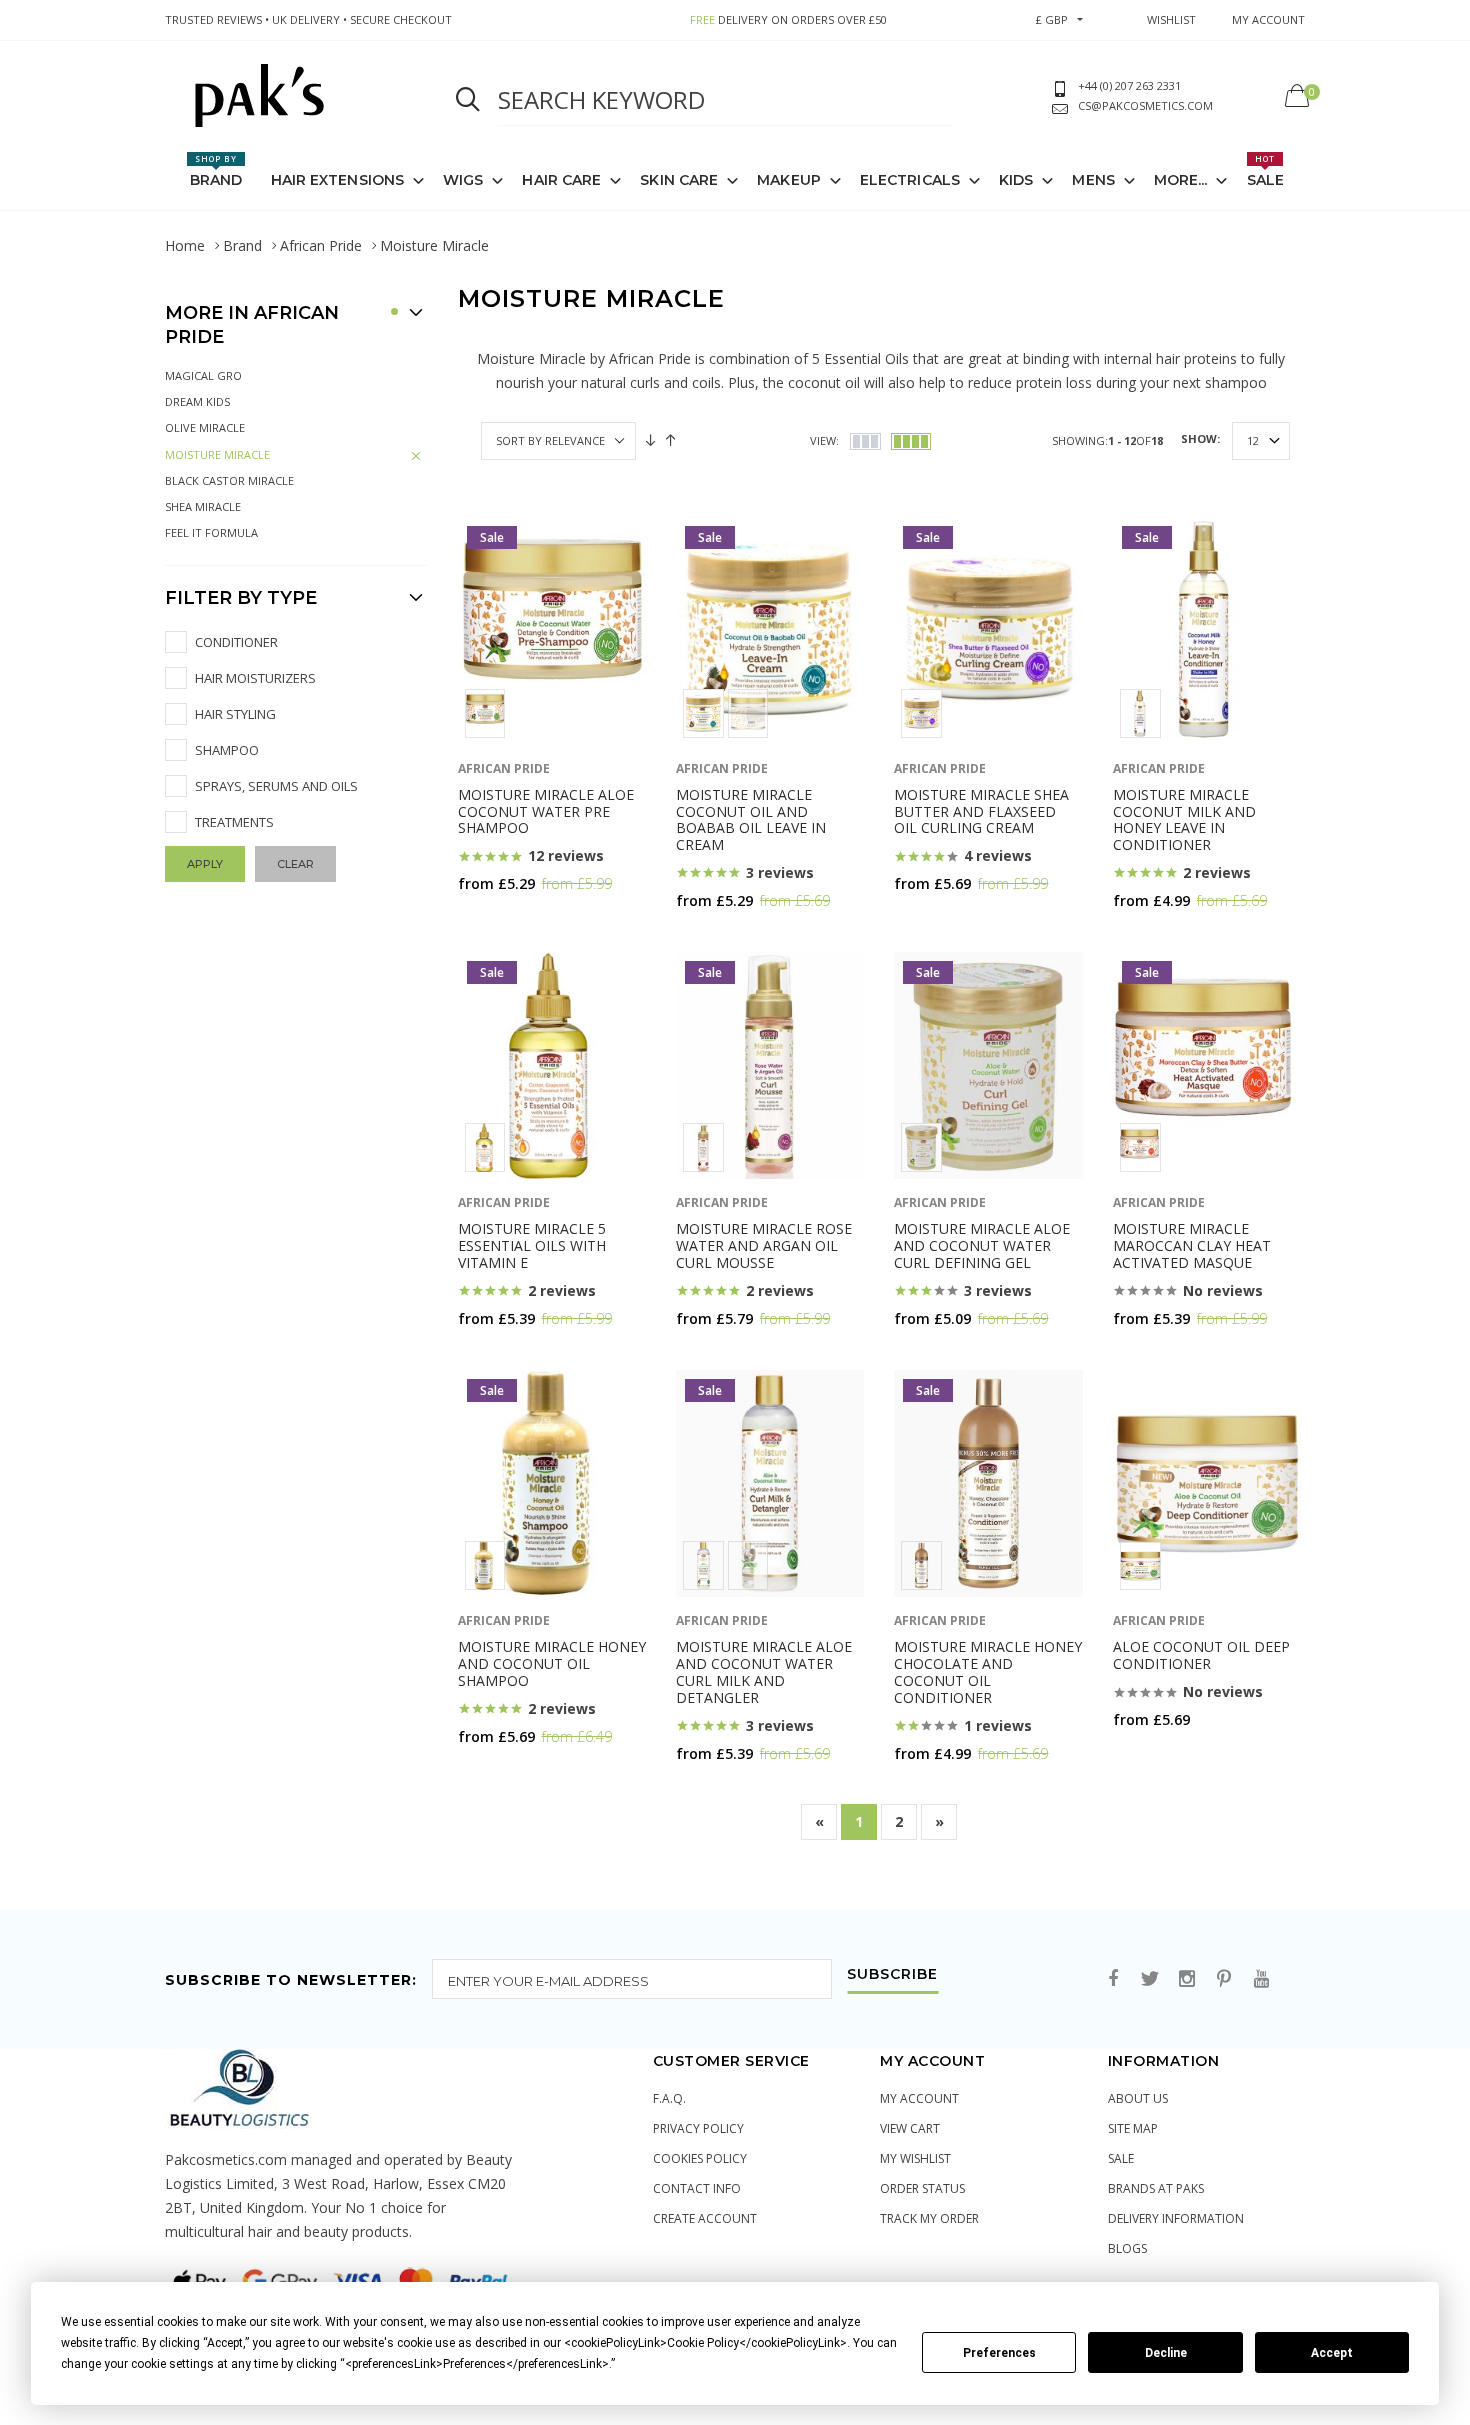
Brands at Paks (1156, 2188)
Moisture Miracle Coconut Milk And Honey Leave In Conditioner (1184, 819)
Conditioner (236, 642)
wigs (463, 180)
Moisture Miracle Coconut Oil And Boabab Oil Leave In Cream (751, 819)
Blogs (1127, 2248)
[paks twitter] (1150, 1979)
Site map (1133, 2128)
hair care (561, 180)
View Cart (910, 2128)
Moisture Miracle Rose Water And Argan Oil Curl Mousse (764, 1245)
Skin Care (679, 180)
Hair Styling (235, 714)
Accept (1332, 2353)
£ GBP (1052, 19)
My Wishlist (915, 2158)
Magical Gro (203, 375)
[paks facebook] (1113, 1979)
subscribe (892, 1975)
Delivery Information (1176, 2218)
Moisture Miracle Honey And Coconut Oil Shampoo (552, 1663)
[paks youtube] (1261, 1979)
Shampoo (227, 750)
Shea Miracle (203, 506)
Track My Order (929, 2218)
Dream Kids (197, 401)
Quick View (510, 922)
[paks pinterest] (1224, 1979)
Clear (295, 864)
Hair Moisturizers (255, 678)
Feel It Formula (211, 532)
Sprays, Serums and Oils (276, 786)
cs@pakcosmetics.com (1145, 105)
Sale (1265, 171)
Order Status (922, 2188)
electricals (910, 180)
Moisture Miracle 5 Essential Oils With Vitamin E (532, 1245)
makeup (789, 180)
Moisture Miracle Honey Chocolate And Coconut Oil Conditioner (988, 1671)
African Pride (321, 245)
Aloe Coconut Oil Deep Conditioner (1201, 1655)
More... (1181, 180)
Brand (216, 171)
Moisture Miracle (217, 454)
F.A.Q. (669, 2098)
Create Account (705, 2218)
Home (185, 245)
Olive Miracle (205, 427)
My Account (919, 2098)
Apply (205, 864)
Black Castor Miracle (229, 480)
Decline (1166, 2353)
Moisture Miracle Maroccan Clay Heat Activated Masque (1192, 1245)
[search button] (468, 100)
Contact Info (697, 2188)
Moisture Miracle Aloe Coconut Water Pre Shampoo (546, 811)
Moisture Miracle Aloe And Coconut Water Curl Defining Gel (982, 1245)
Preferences (999, 2353)
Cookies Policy (700, 2158)
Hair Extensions (338, 180)
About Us (1138, 2098)
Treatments (234, 822)
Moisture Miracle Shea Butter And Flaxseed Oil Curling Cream (981, 811)
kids (1016, 180)
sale (1121, 2158)
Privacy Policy (698, 2128)
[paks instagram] (1187, 1979)
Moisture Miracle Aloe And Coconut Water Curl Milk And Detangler (764, 1671)
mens (1093, 180)
